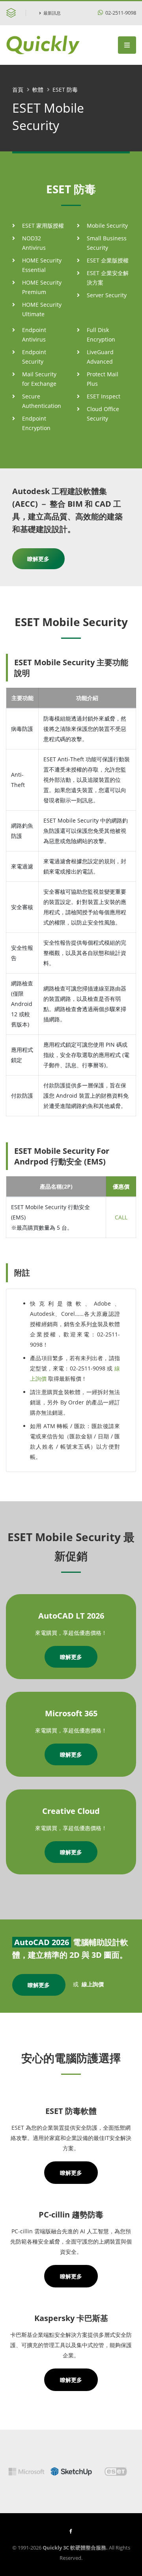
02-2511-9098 (120, 13)
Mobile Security (107, 226)
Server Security (107, 295)
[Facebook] (71, 2531)
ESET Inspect (104, 396)
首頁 (18, 90)
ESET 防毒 (65, 90)
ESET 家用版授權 (43, 226)
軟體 (38, 90)
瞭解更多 (38, 559)
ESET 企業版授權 (108, 260)
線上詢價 (93, 1984)
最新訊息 (52, 13)
